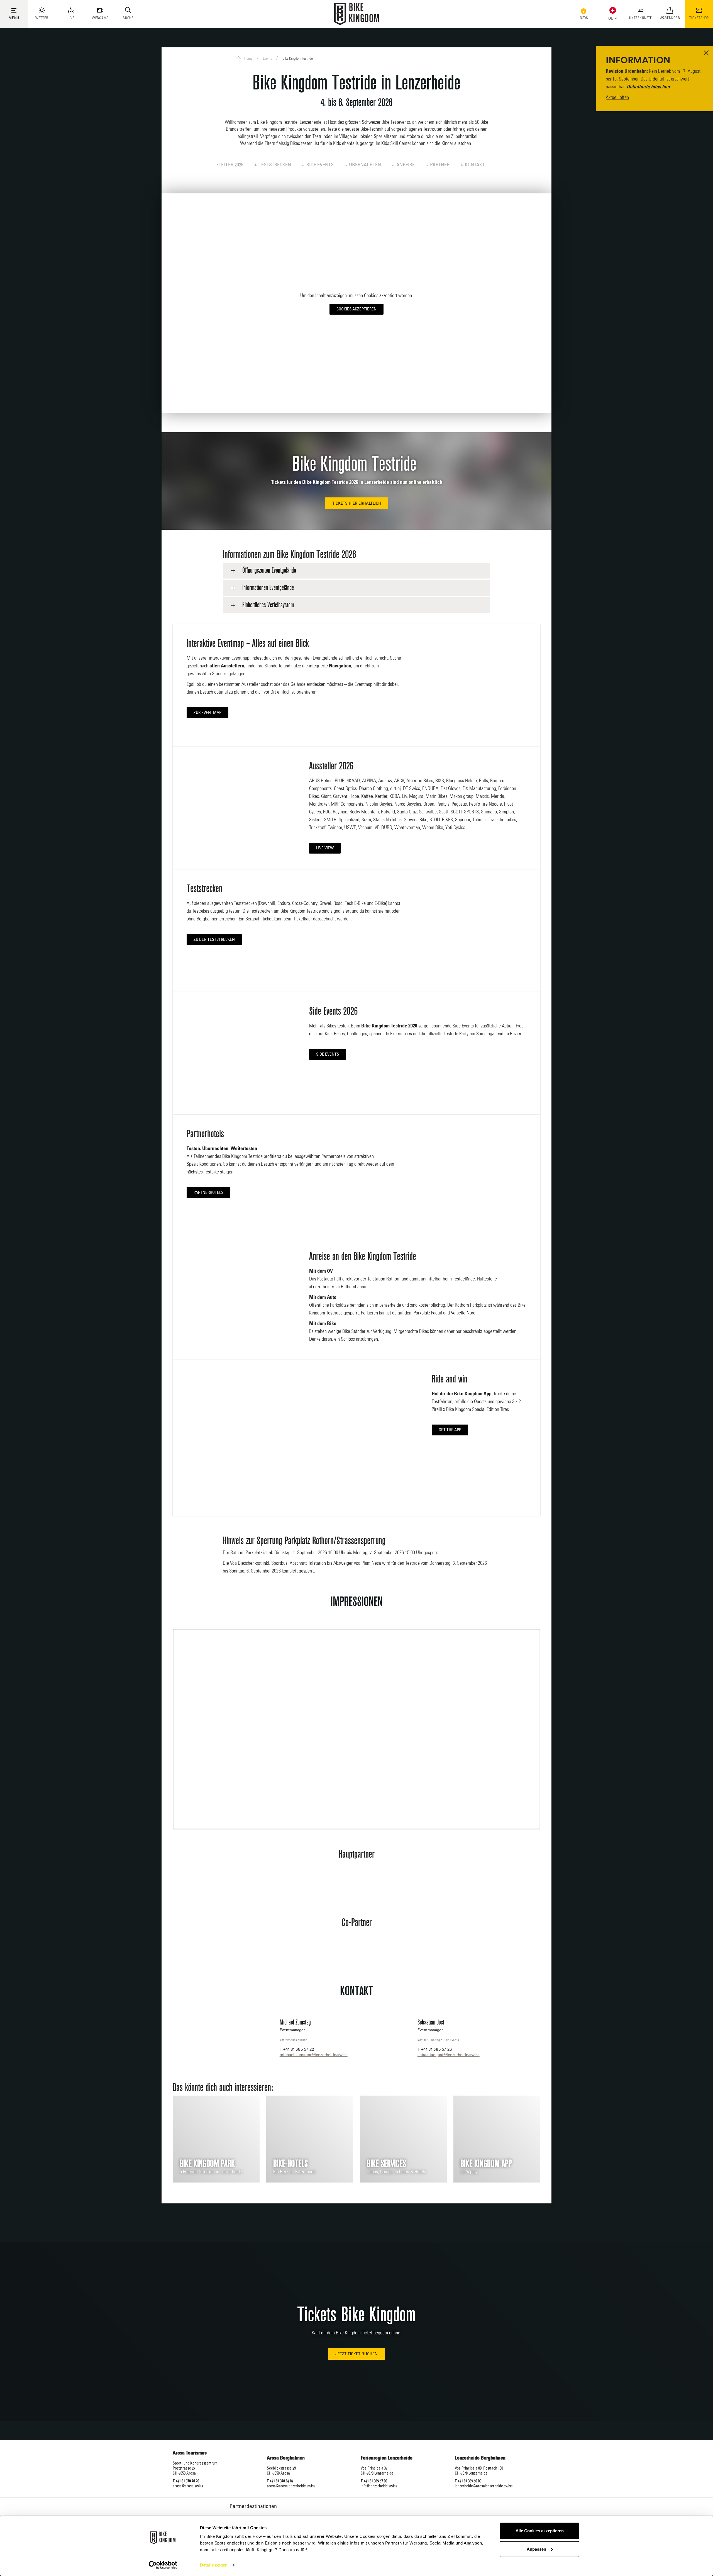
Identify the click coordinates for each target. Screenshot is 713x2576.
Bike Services (386, 2164)
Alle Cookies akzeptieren (540, 2531)
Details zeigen (214, 2565)
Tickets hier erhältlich (357, 503)
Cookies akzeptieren (356, 309)
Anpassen (536, 2549)
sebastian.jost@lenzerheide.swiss (449, 2054)
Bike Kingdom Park (207, 2164)
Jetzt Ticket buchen (356, 2354)
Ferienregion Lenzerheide (387, 2458)
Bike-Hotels (290, 2164)
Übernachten (365, 165)
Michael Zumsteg (295, 2022)
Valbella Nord (463, 1313)
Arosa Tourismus (190, 2453)
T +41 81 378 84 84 (280, 2481)
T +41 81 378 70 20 (186, 2481)
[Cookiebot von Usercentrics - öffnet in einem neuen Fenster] (163, 2565)
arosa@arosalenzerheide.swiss (291, 2486)
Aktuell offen (617, 98)
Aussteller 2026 (225, 165)
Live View (325, 848)
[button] (611, 17)
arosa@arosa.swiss (188, 2486)
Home (248, 59)
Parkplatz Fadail (428, 1313)
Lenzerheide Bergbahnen (480, 2458)
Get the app (450, 1430)
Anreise (406, 165)
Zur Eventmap (207, 713)
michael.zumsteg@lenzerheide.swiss (314, 2054)
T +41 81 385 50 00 (468, 2481)
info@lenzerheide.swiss (379, 2486)
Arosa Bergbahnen (286, 2458)
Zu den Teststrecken (214, 940)
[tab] (356, 571)
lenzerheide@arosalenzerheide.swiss (484, 2486)
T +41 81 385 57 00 (374, 2481)
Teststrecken (275, 165)
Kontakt (475, 165)
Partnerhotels (208, 1193)
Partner (440, 165)
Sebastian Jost (431, 2022)
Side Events (320, 165)
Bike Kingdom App (486, 2164)
